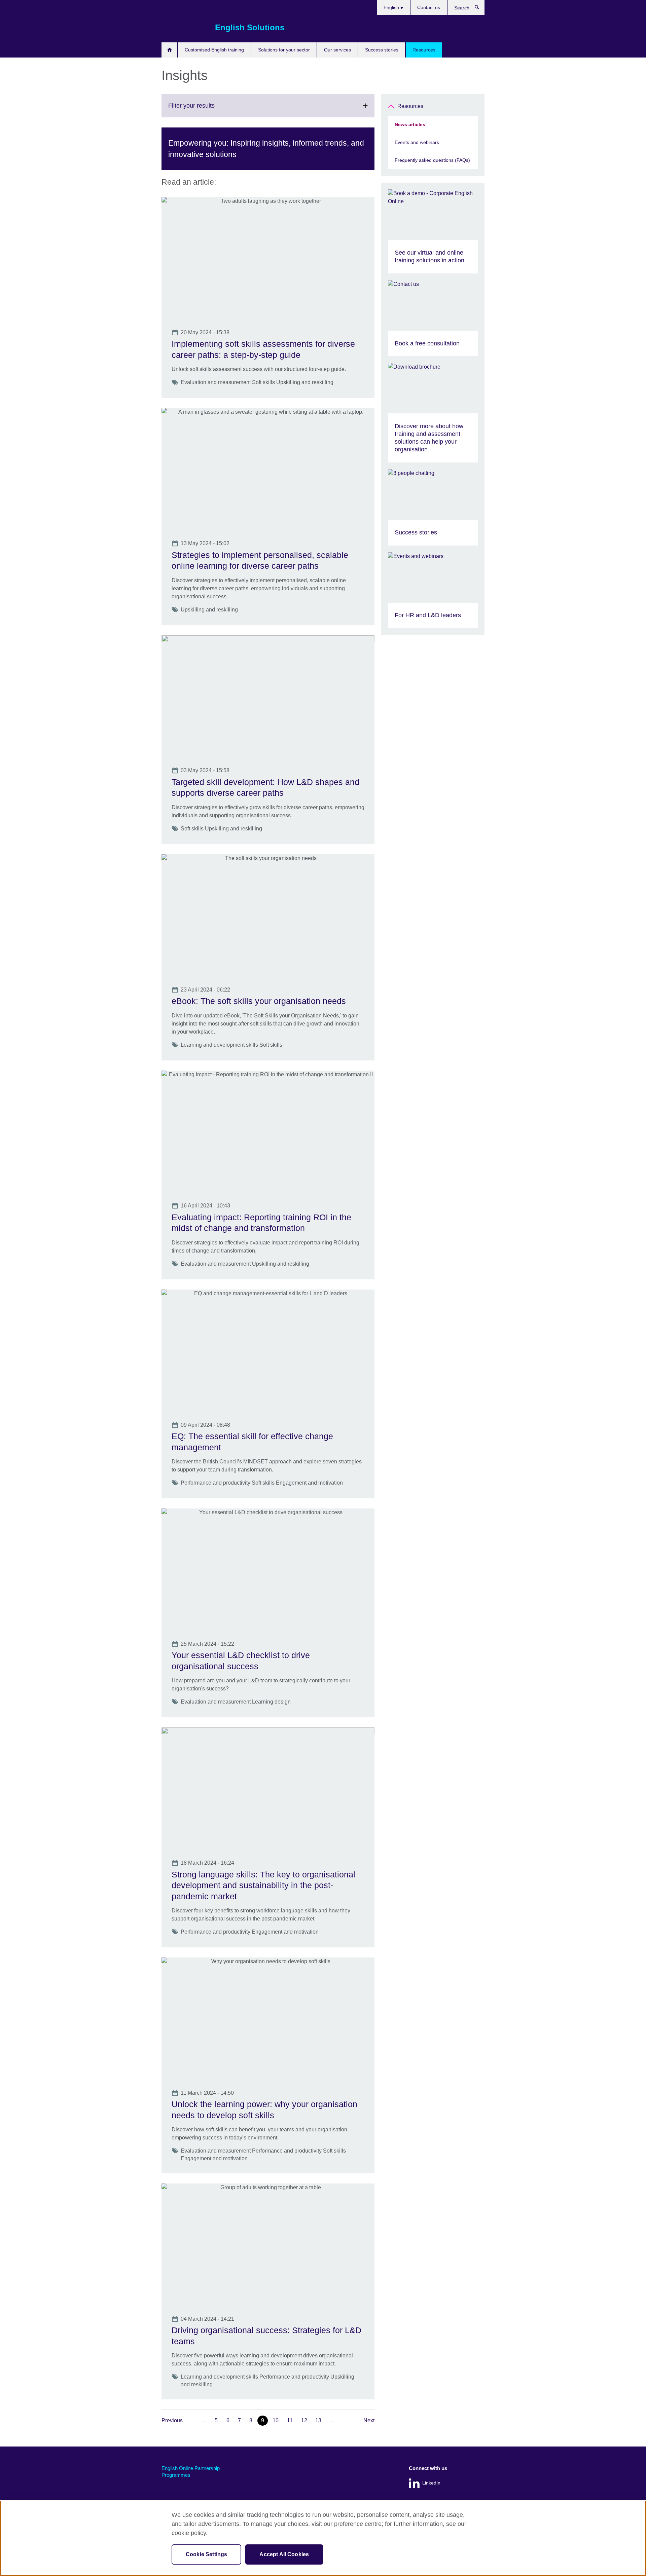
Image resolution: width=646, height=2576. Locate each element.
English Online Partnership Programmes (191, 2472)
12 (304, 2420)
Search (480, 9)
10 (276, 2420)
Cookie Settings (206, 2554)
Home (169, 50)
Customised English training (214, 50)
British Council (181, 28)
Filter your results (206, 110)
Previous (172, 2420)
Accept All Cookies (284, 2554)
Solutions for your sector (284, 50)
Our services (337, 50)
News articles (410, 124)
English (392, 7)
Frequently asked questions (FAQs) (432, 160)
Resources (424, 50)
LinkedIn (431, 2483)
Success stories (382, 50)
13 (318, 2420)
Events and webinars (417, 142)
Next (369, 2420)
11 (290, 2420)
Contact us (429, 7)
